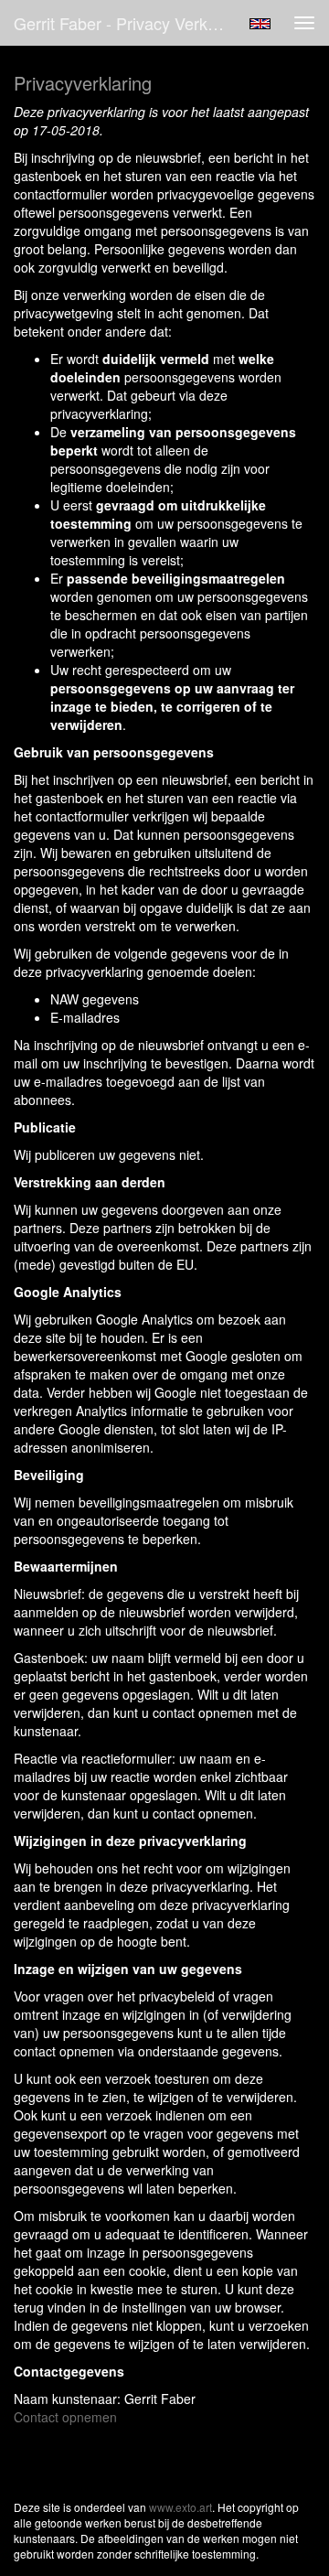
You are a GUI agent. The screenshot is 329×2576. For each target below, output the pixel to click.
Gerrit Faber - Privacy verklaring (126, 23)
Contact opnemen (65, 2417)
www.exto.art (180, 2507)
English (260, 24)
